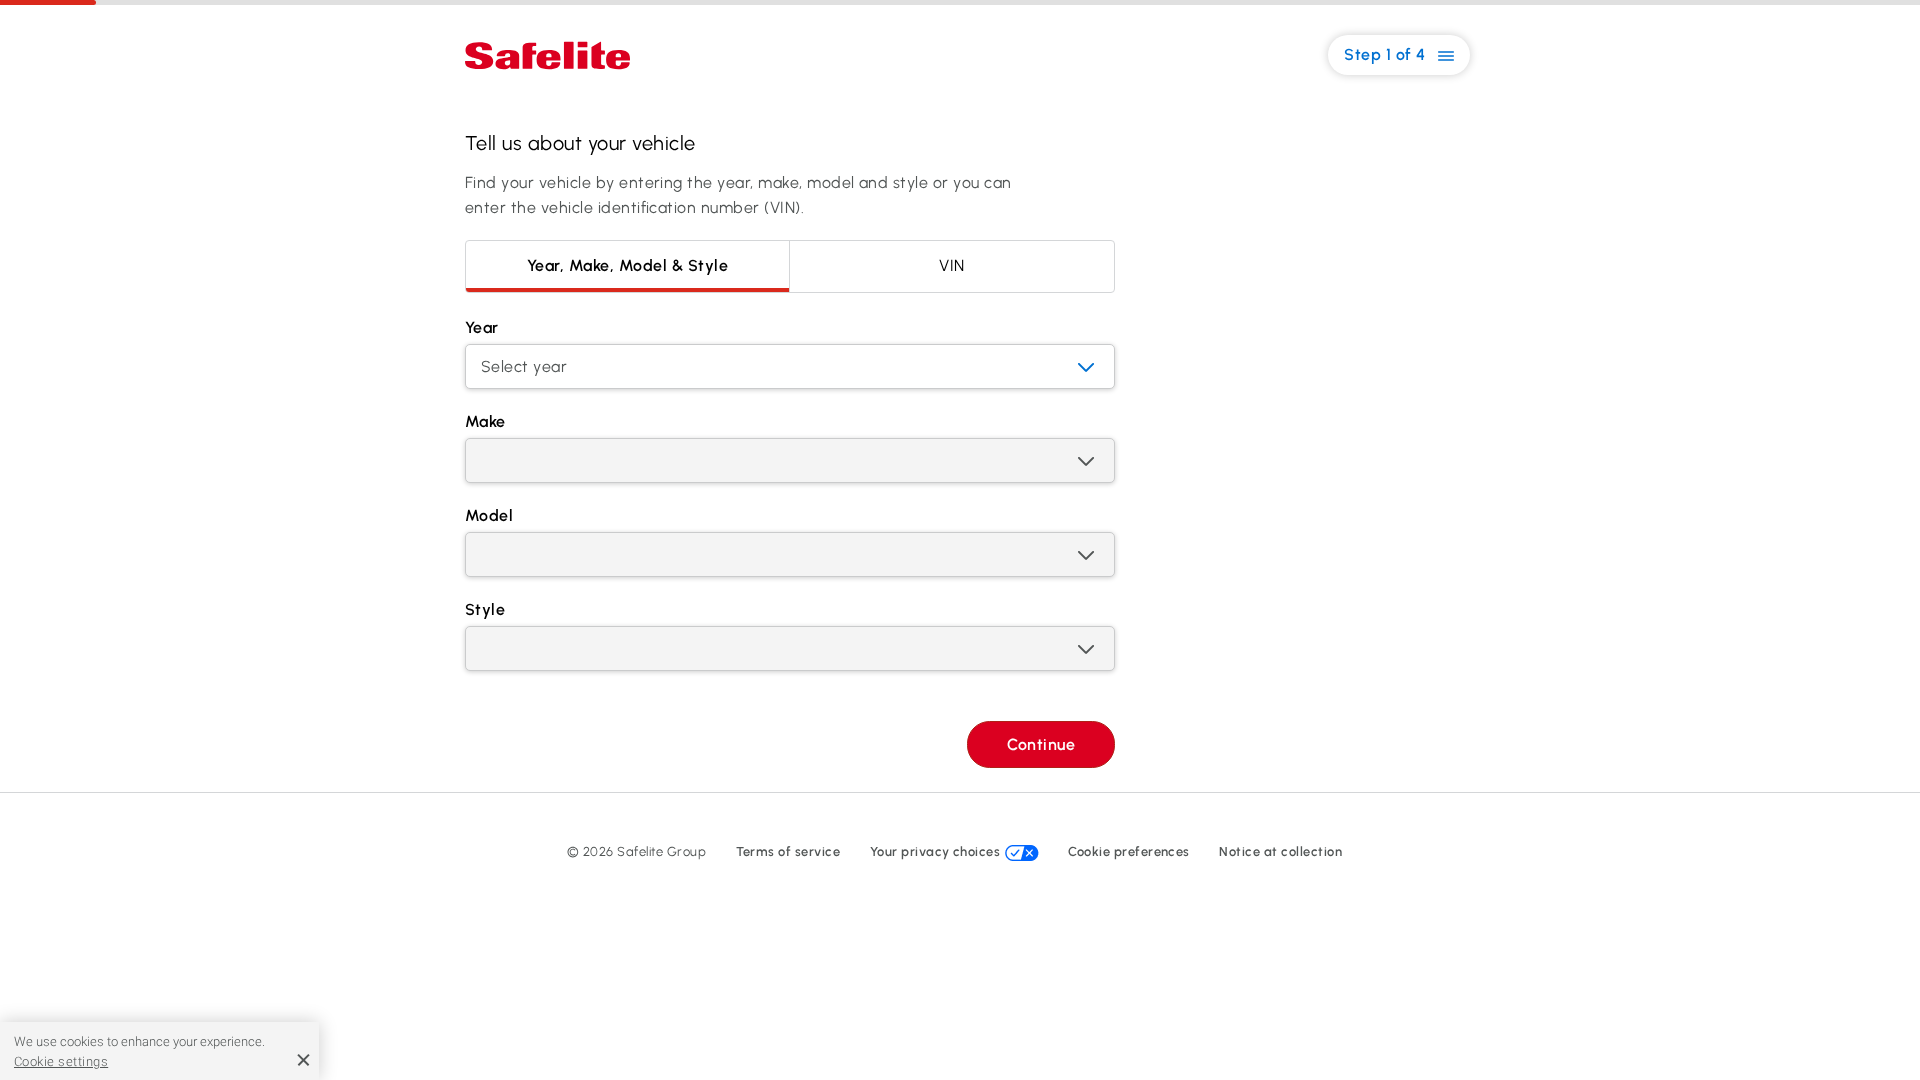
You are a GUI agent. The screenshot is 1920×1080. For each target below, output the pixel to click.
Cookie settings (61, 1061)
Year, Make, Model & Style (627, 265)
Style (485, 609)
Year (482, 327)
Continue (1041, 744)
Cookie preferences (1129, 851)
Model (489, 515)
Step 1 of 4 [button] (1387, 54)
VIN (951, 265)
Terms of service (788, 851)
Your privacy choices (937, 851)
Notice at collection (1280, 851)
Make (485, 421)
